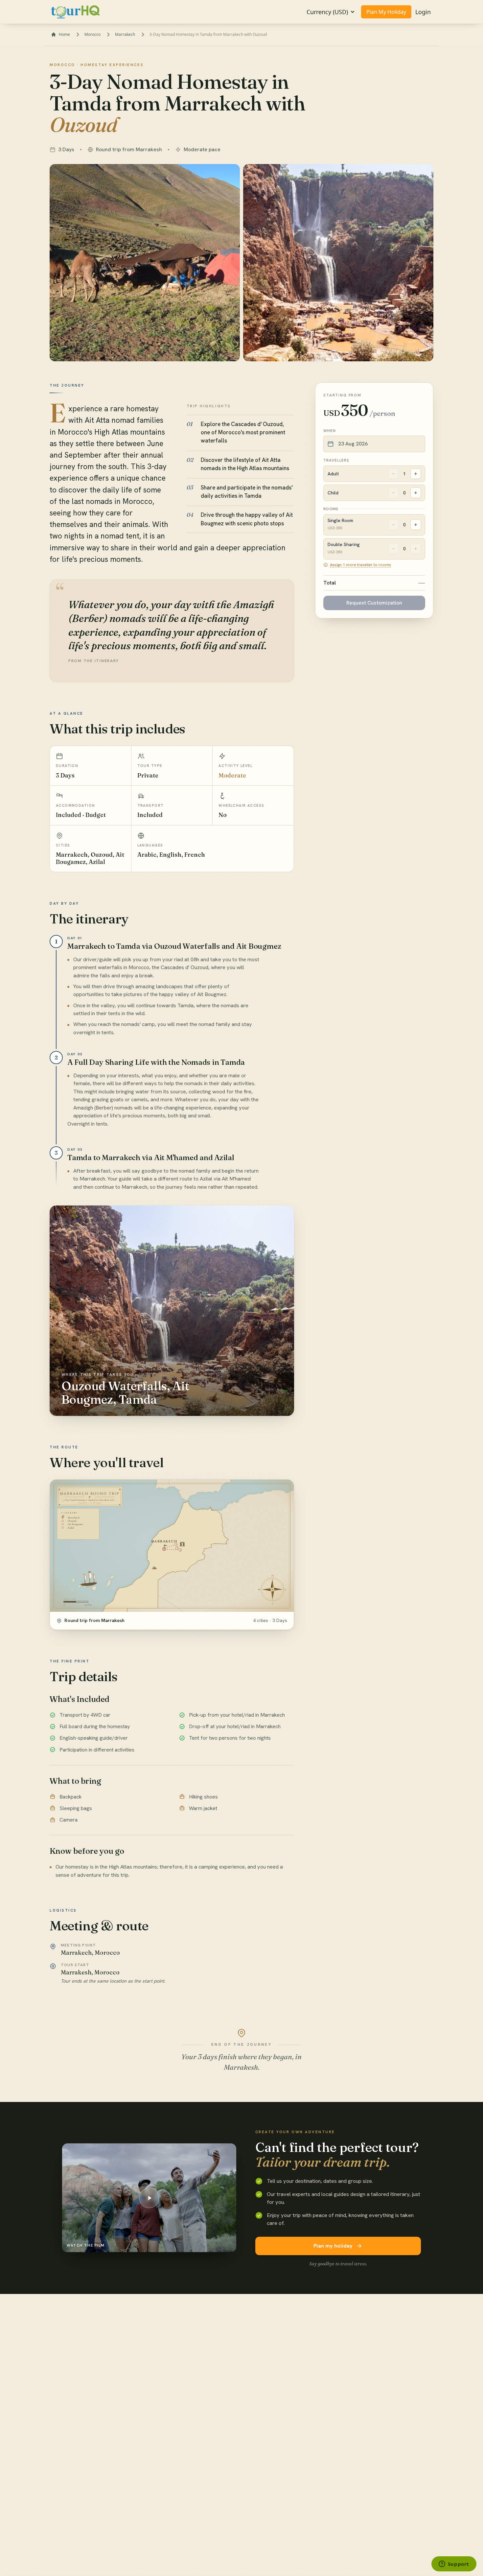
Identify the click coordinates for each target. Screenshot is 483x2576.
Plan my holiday (333, 2246)
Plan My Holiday (386, 12)
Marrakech (125, 35)
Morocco (92, 35)
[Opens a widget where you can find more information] (454, 2564)
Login (423, 12)
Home (64, 35)
